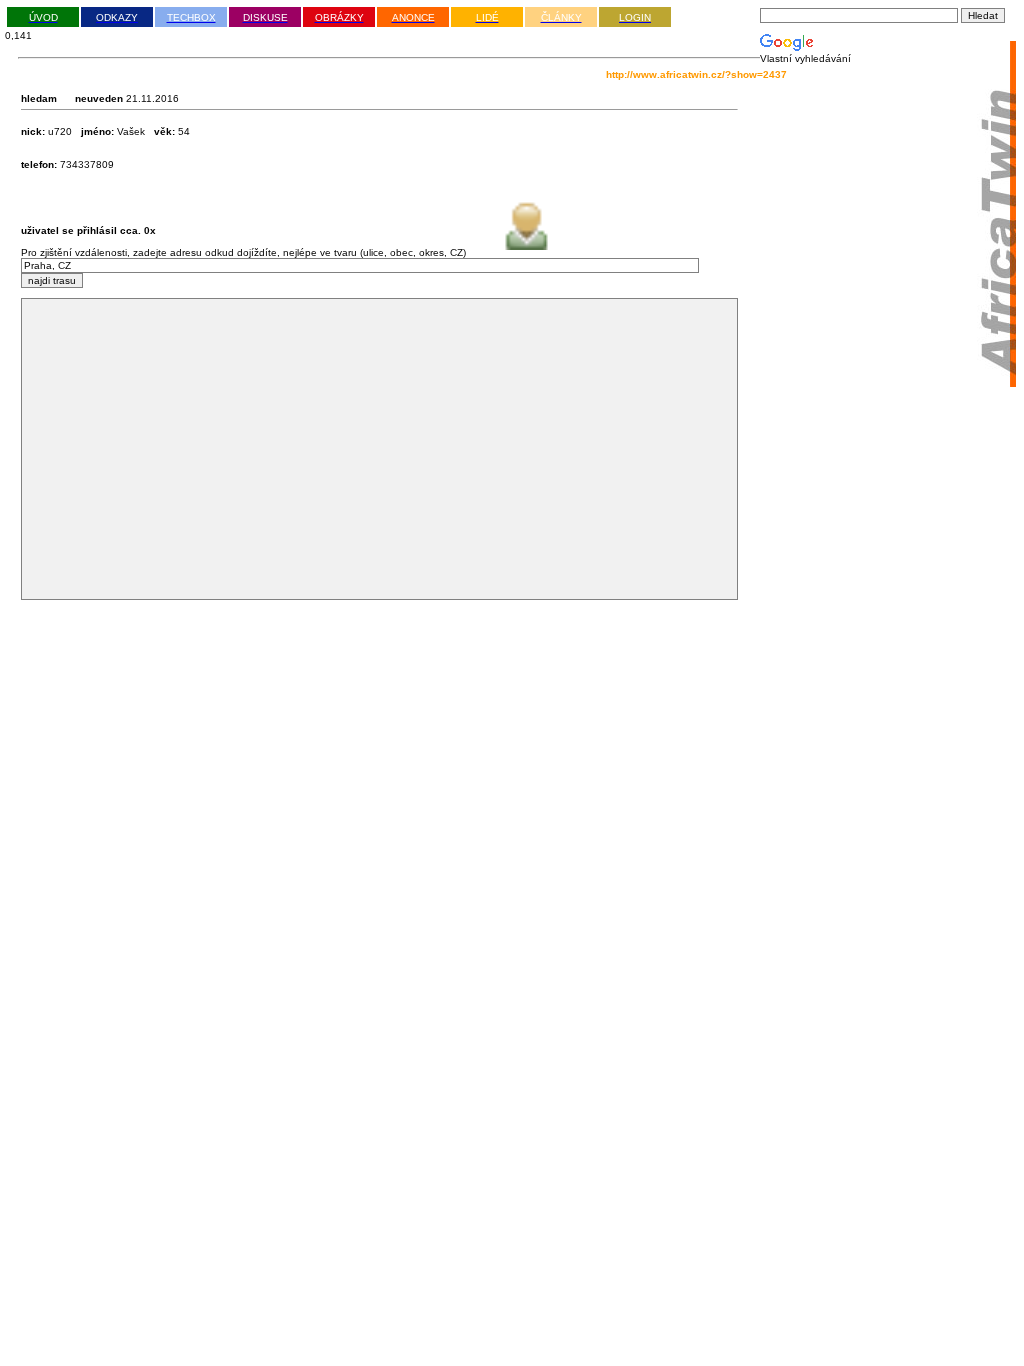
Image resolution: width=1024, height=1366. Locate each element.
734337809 (67, 164)
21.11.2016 (151, 98)
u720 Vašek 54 (105, 131)
